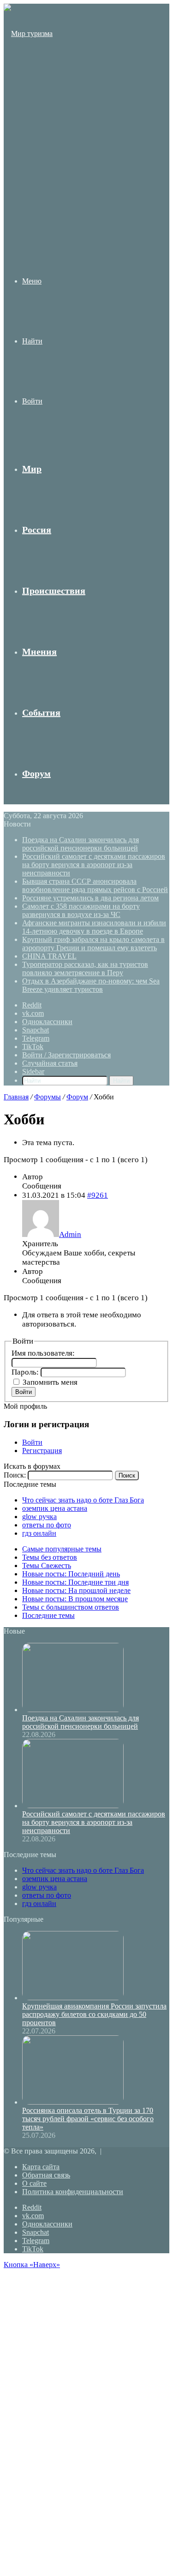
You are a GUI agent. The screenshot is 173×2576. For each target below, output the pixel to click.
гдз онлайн (39, 1533)
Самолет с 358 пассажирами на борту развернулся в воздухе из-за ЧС (81, 910)
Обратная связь (46, 2175)
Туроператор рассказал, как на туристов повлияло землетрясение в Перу (85, 968)
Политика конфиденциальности (73, 2192)
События (41, 712)
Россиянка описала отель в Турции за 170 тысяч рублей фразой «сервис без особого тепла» (88, 2119)
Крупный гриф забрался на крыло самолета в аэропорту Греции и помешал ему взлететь (93, 944)
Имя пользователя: (43, 1353)
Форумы (48, 1097)
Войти (24, 1392)
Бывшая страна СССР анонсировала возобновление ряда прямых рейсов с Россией (95, 885)
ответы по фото (47, 1525)
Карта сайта (41, 2167)
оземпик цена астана (55, 1508)
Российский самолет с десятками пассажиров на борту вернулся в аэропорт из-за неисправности (94, 865)
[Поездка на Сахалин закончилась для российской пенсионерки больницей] (73, 1710)
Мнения (39, 652)
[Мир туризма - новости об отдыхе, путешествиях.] (29, 214)
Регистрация (42, 1451)
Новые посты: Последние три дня (75, 1582)
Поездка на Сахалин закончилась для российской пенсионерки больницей (81, 844)
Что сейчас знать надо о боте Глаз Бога (83, 1500)
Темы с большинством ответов (71, 1607)
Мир (32, 469)
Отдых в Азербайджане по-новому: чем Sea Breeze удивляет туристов (91, 985)
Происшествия (54, 591)
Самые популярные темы (62, 1549)
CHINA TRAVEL (49, 956)
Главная (16, 1097)
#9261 (98, 1195)
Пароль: (26, 1372)
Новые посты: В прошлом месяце (75, 1599)
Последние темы (48, 1615)
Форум (36, 773)
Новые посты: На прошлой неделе (76, 1590)
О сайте (34, 2183)
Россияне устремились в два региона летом (90, 898)
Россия (37, 530)
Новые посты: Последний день (71, 1574)
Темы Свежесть (47, 1566)
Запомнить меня (50, 1382)
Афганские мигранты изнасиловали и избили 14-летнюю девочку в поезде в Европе (94, 927)
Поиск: (15, 1475)
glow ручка (39, 1517)
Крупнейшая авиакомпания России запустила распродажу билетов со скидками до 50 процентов (94, 2014)
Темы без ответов (50, 1557)
